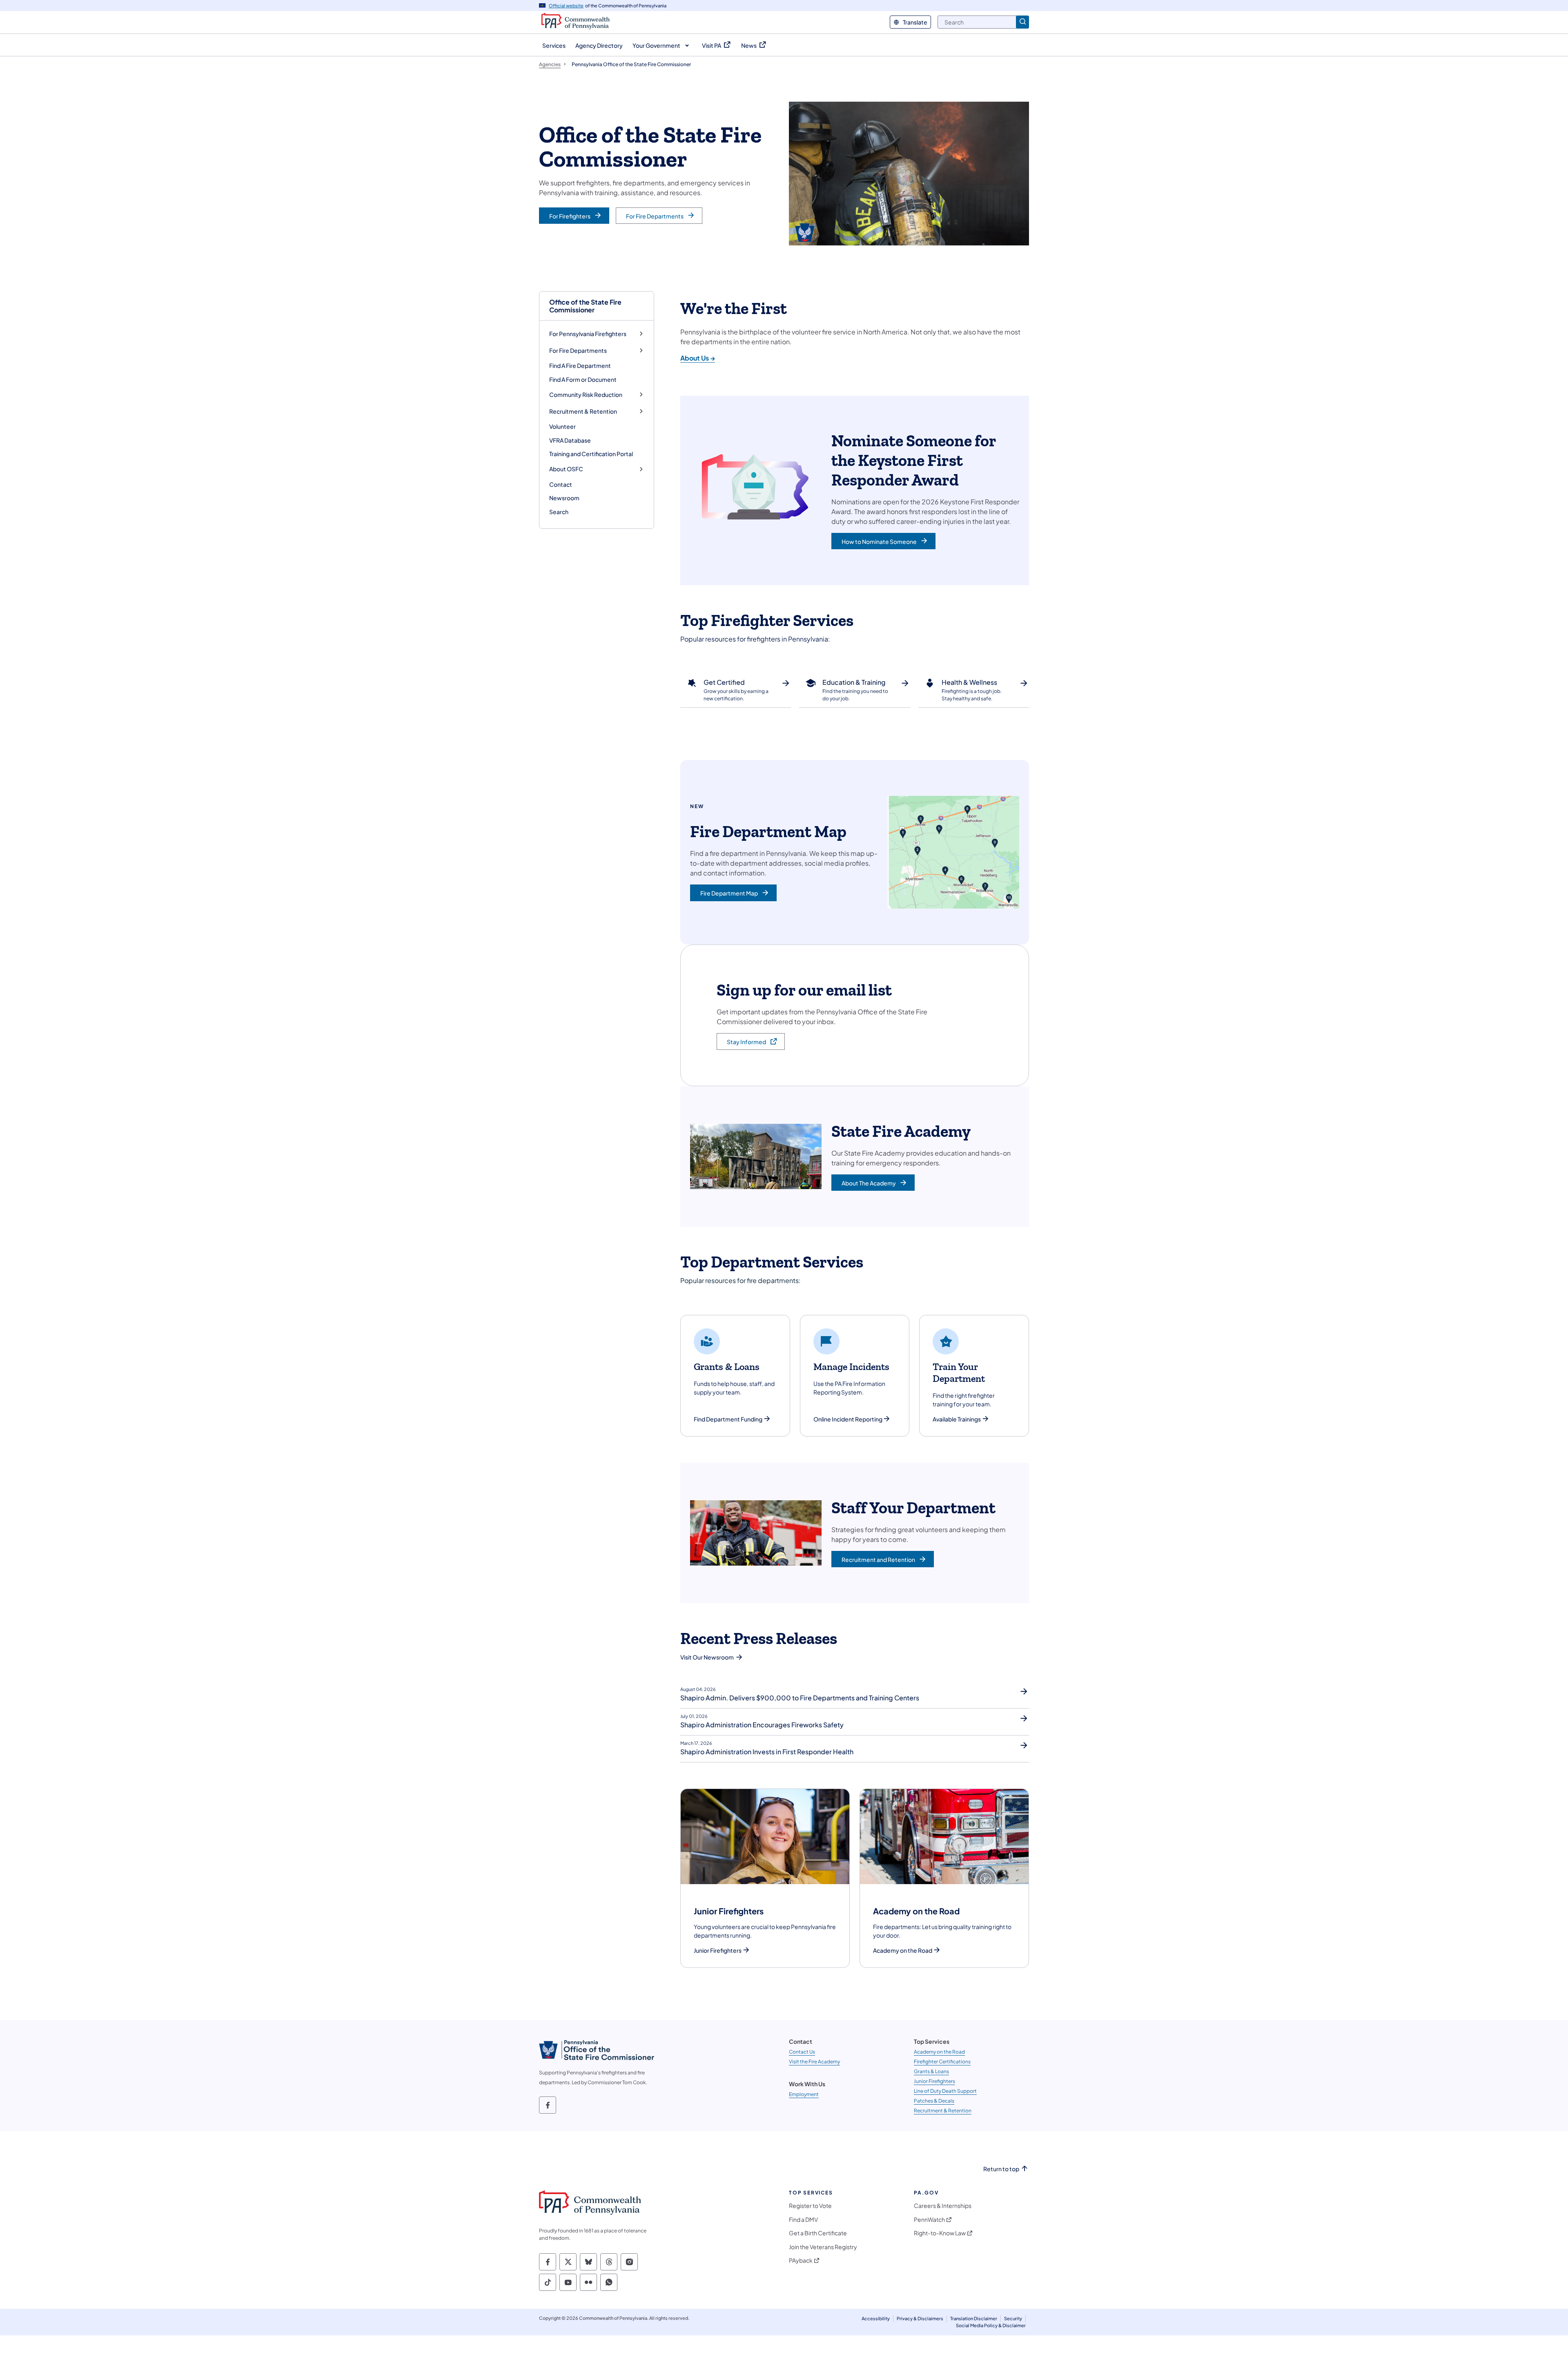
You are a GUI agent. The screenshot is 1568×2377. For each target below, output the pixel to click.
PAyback (801, 2260)
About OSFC (566, 469)
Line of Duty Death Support (945, 2091)
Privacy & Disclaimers (920, 2318)
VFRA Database (570, 440)
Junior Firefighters (718, 1950)
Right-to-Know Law (940, 2233)
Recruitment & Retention (583, 411)
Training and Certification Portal (591, 454)
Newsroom (564, 498)
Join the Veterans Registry (823, 2247)
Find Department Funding (728, 1419)
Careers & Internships (943, 2206)
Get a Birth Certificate (818, 2233)
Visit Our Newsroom (707, 1657)
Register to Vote (810, 2206)
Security (1013, 2318)
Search (559, 512)
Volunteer (562, 426)
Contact (561, 484)
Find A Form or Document (583, 379)
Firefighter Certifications (942, 2062)
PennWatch (929, 2220)
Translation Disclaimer (974, 2318)
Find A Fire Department (580, 365)
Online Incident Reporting (848, 1419)
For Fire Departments (578, 351)
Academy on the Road (903, 1950)
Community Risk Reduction (586, 395)
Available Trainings (957, 1419)
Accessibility (876, 2318)
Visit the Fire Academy (814, 2062)
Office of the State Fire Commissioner (585, 306)
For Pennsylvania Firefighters (588, 334)
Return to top (1001, 2169)
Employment (804, 2094)
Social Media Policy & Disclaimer (991, 2325)
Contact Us (802, 2052)
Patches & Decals (934, 2101)
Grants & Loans (931, 2071)
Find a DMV (803, 2220)
